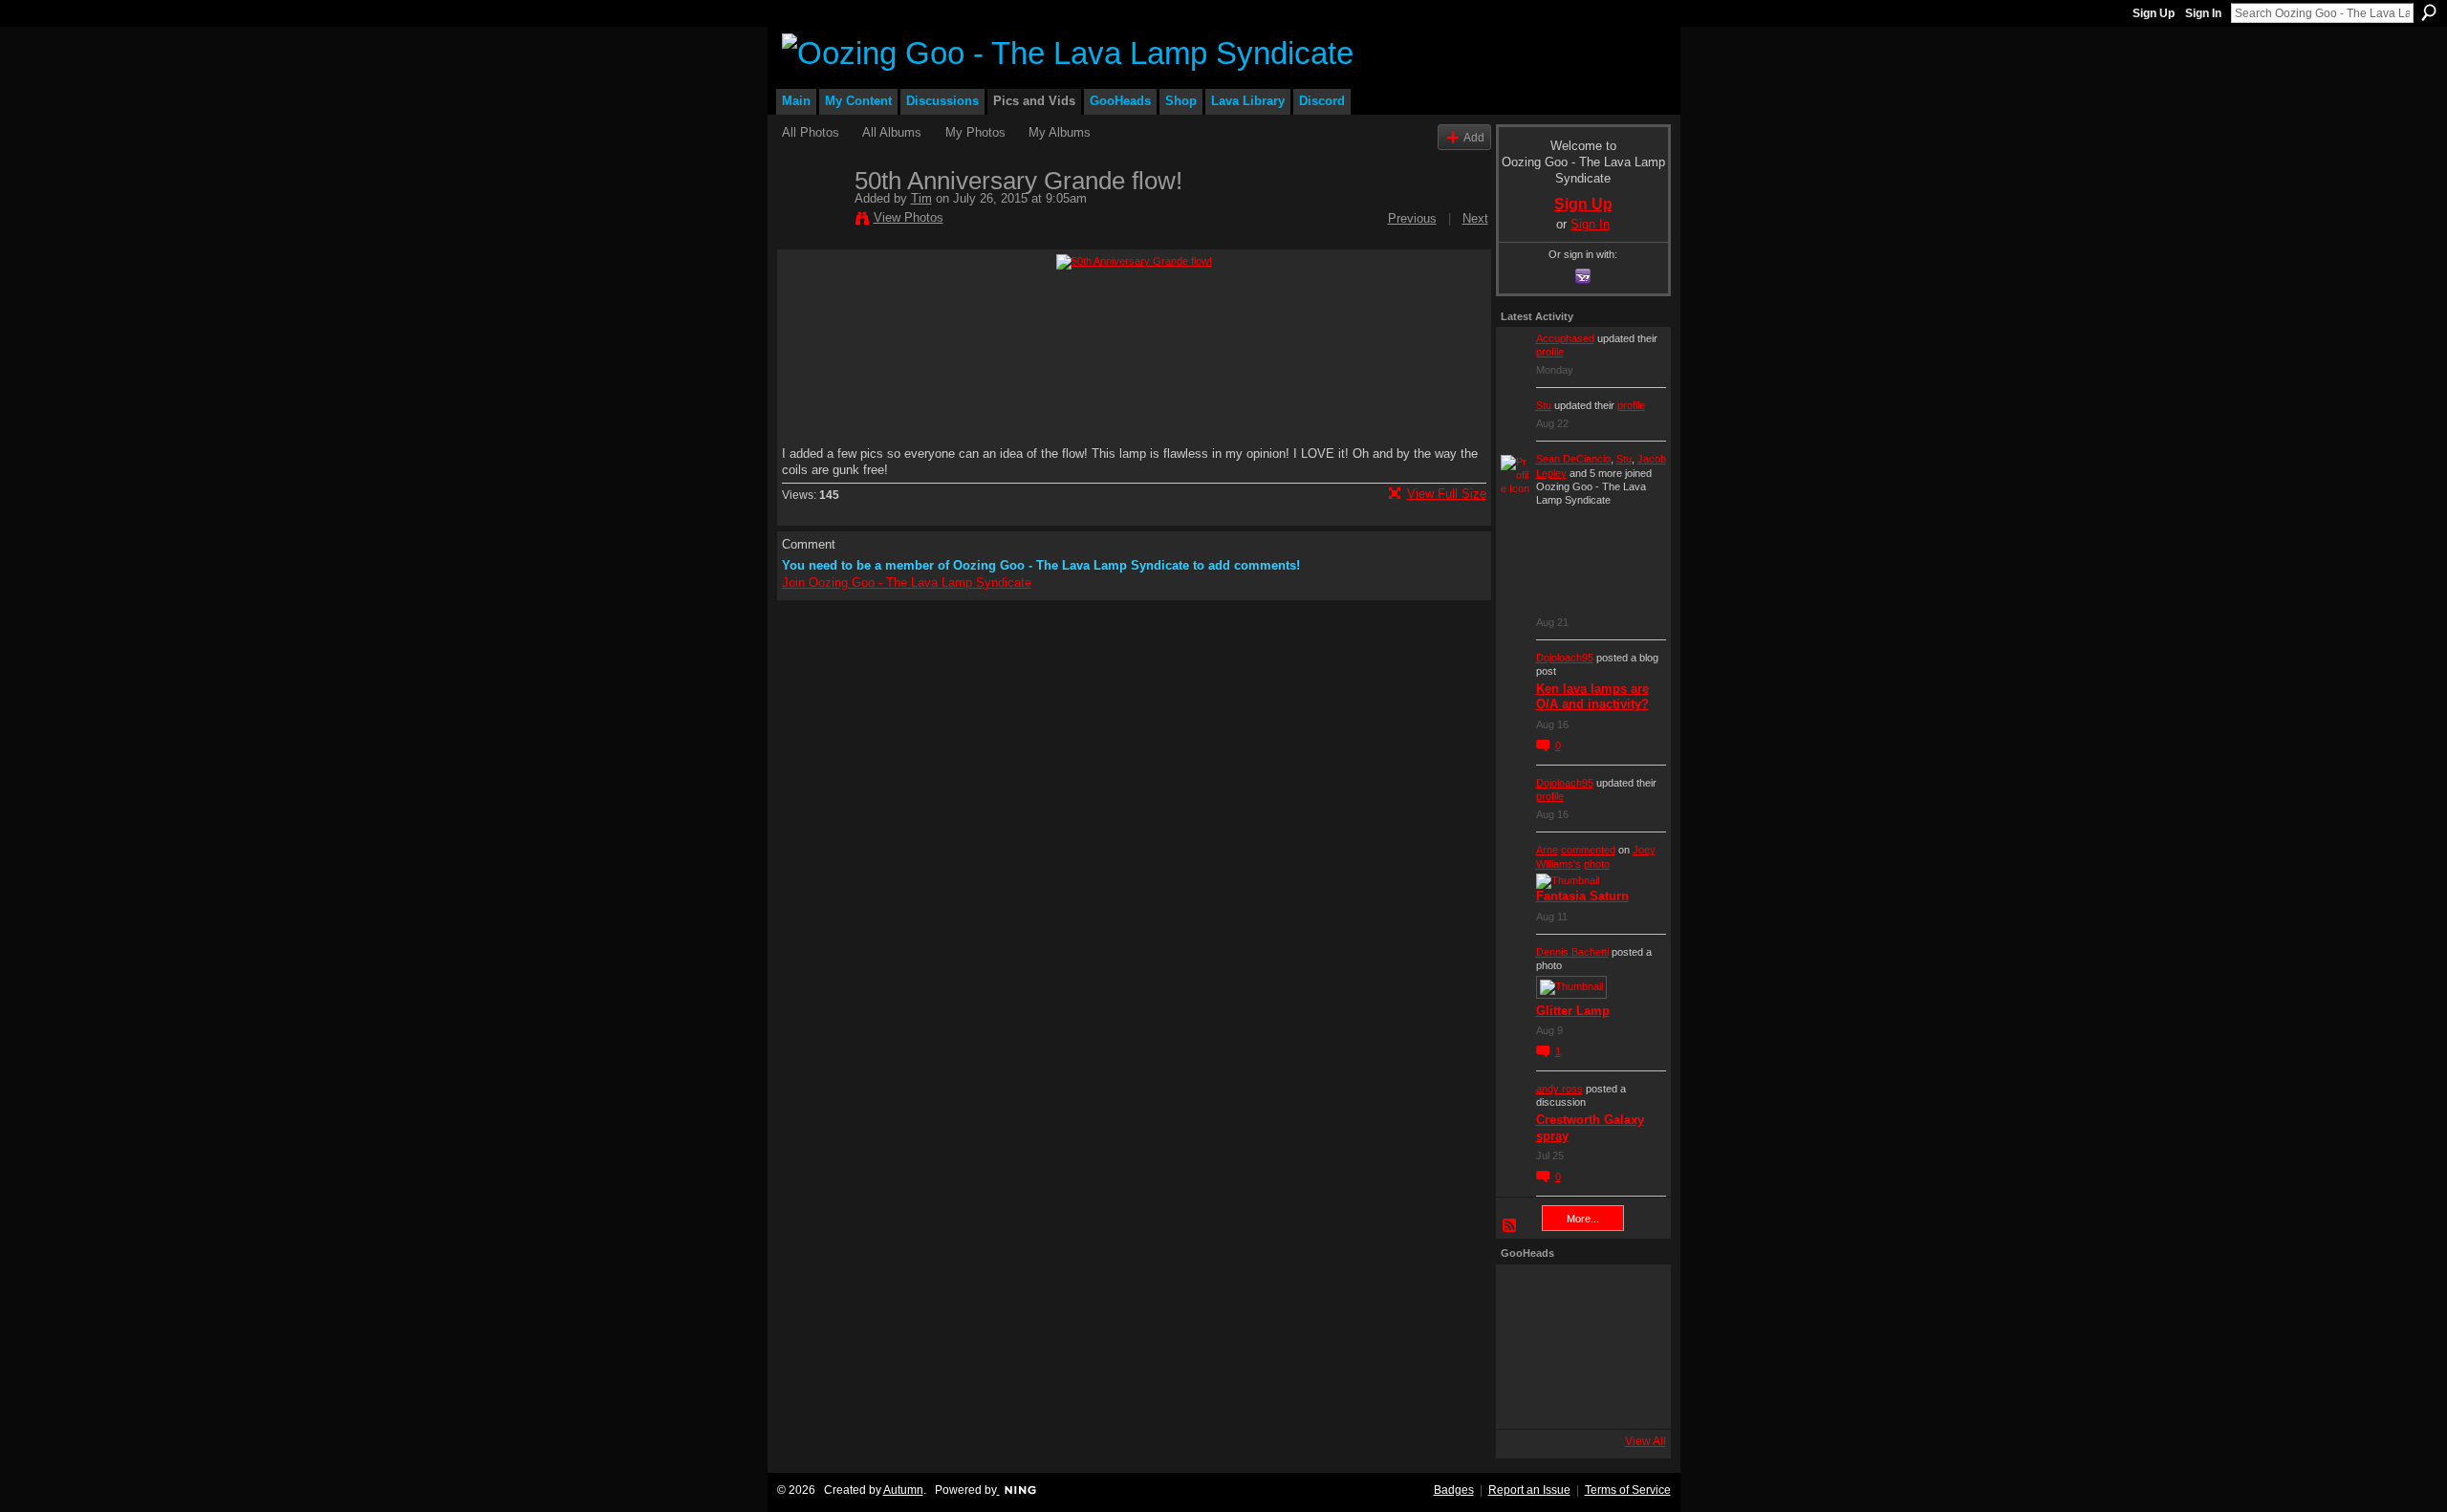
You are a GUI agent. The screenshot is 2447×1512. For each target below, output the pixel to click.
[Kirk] (1578, 1347)
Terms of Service (1628, 1490)
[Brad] (1630, 1347)
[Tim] (812, 221)
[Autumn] (1527, 1398)
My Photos (975, 132)
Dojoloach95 (1565, 658)
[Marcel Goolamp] (1630, 1398)
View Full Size (1447, 494)
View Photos (909, 217)
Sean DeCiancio (1573, 459)
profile (1550, 352)
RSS (1510, 1226)
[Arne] (1578, 1398)
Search (2429, 12)
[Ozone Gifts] (1630, 1295)
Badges (1454, 1490)
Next (1475, 218)
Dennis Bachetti (1572, 952)
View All (1646, 1441)
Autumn (903, 1490)
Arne (1547, 850)
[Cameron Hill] (1578, 1295)
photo (1597, 864)
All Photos (811, 132)
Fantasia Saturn (1582, 896)
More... (1583, 1219)
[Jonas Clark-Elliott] (1527, 1347)
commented (1588, 850)
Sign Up (2154, 13)
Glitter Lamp (1573, 1011)
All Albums (892, 132)
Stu (1544, 405)
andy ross (1559, 1089)
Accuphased (1565, 338)
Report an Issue (1529, 1490)
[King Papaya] (1527, 1295)
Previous (1412, 218)
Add (1474, 137)
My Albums (1060, 132)
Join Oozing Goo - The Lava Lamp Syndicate (907, 583)
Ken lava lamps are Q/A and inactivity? (1592, 697)
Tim (921, 198)
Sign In (2203, 13)
